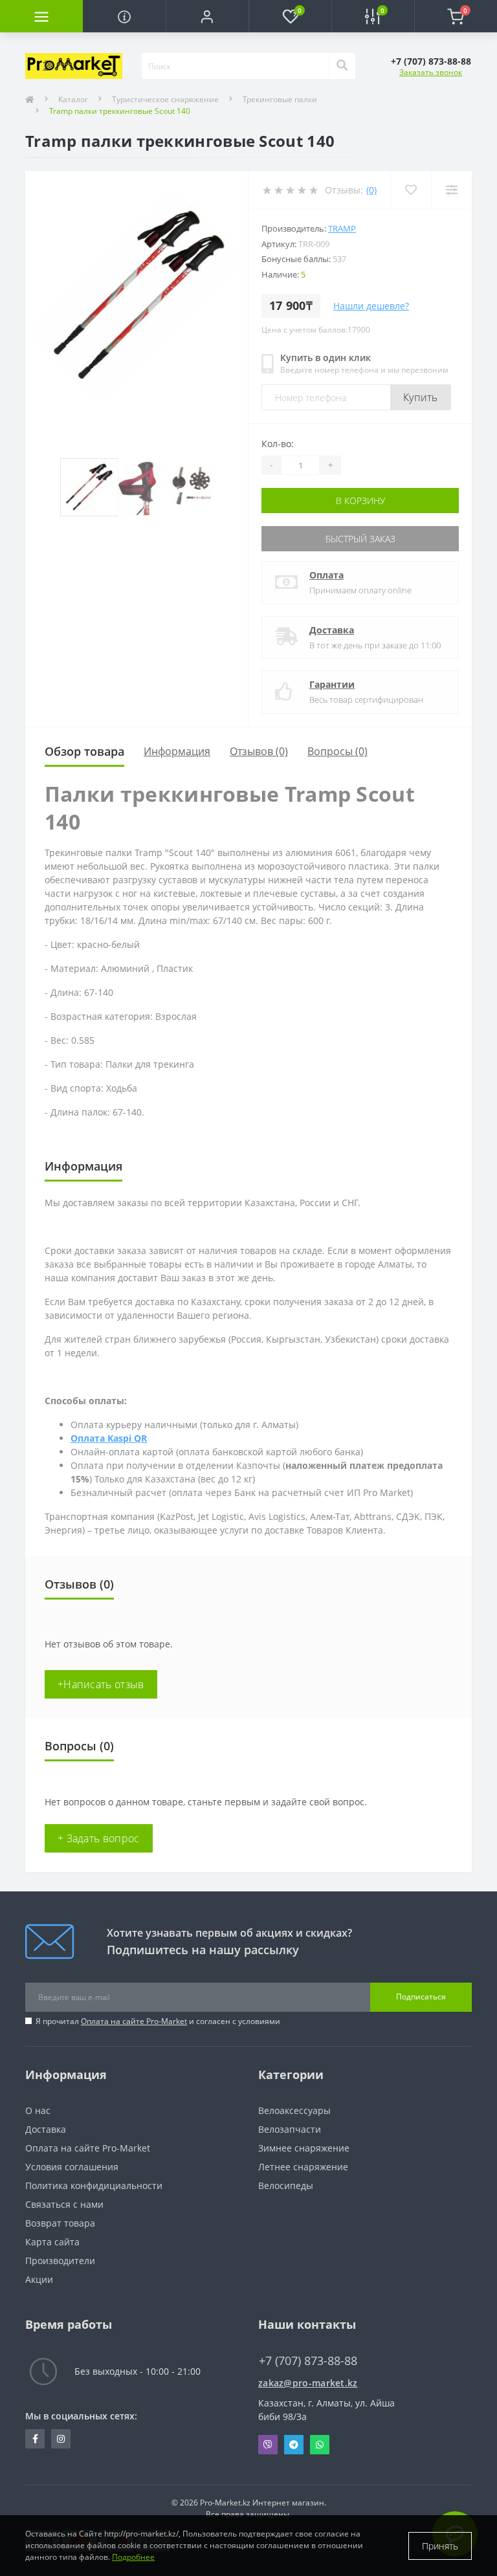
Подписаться (421, 1997)
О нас (38, 2110)
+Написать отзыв (101, 1684)
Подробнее (133, 2557)
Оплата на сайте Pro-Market (134, 2021)
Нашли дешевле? (371, 306)
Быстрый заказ (360, 539)
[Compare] (451, 190)
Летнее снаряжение (303, 2167)
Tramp (342, 228)
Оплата (326, 575)
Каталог (73, 99)
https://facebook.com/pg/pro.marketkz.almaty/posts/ (35, 2439)
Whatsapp (320, 2445)
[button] (207, 16)
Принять (440, 2546)
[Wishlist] (411, 190)
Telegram (294, 2445)
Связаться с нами (64, 2204)
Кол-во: (278, 444)
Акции (39, 2279)
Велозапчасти (290, 2129)
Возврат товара (60, 2223)
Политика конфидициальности (94, 2185)
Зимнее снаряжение (304, 2148)
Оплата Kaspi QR (109, 1438)
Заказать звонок (431, 72)
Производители (60, 2261)
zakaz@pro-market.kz (308, 2383)
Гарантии (332, 684)
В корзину (360, 501)
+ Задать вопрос (99, 1838)
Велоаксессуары (294, 2110)
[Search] (342, 66)
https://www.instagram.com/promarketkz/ (61, 2439)
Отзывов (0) (259, 751)
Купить (421, 397)
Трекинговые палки (280, 99)
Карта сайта (52, 2242)
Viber (268, 2445)
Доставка (332, 630)
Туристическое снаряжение (165, 99)
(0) (371, 190)
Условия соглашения (72, 2167)
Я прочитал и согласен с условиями (158, 2021)
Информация (177, 751)
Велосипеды (286, 2185)
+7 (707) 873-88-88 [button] (308, 2361)
